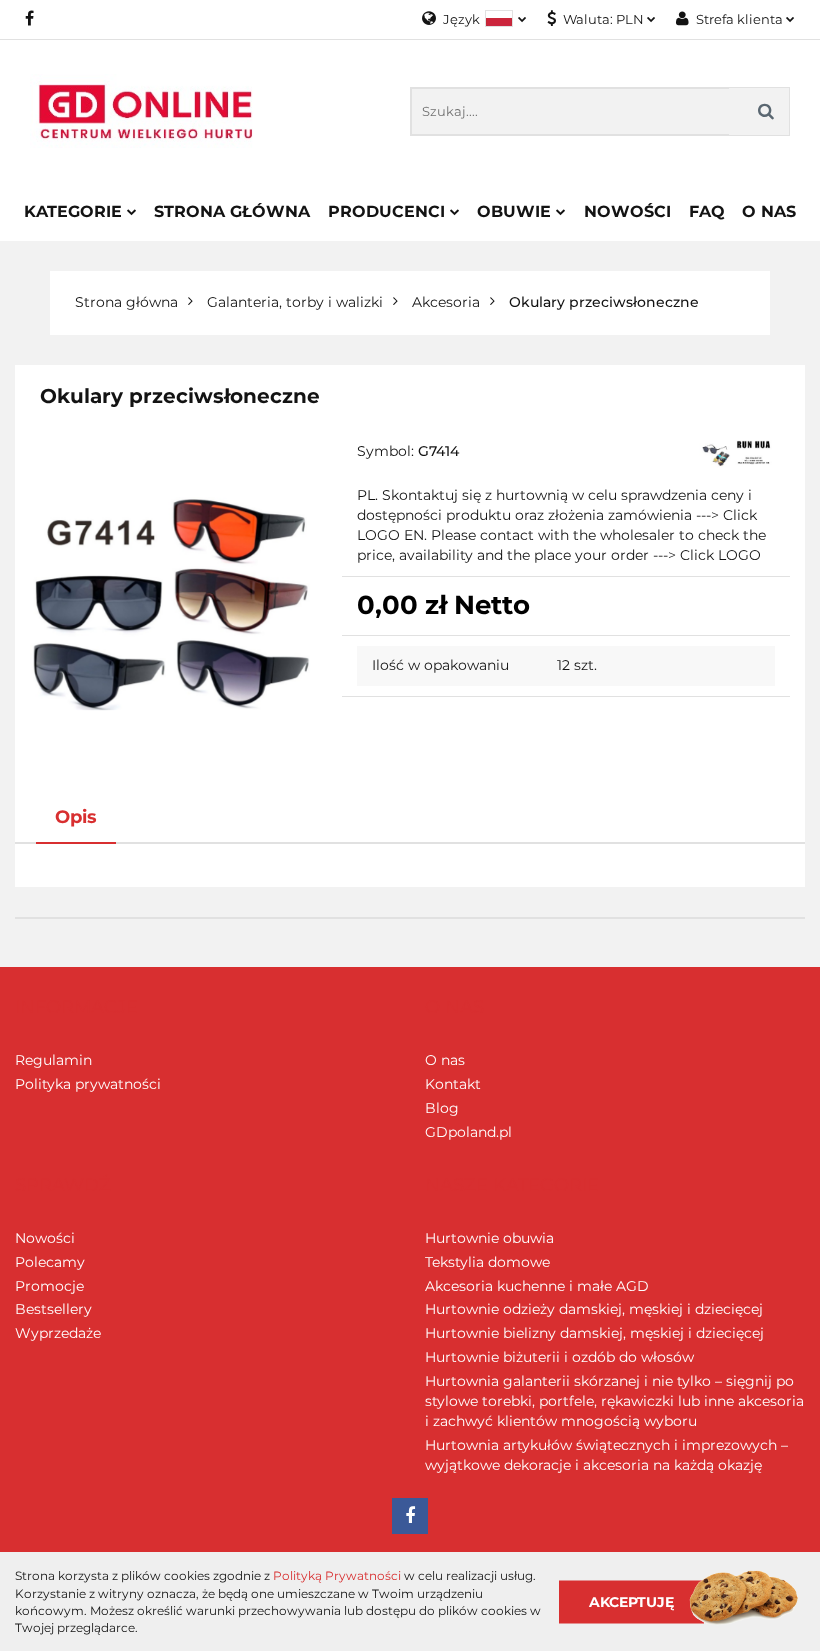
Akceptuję (631, 1601)
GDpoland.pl (468, 1132)
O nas (445, 1060)
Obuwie (516, 211)
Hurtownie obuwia (489, 1238)
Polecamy (50, 1262)
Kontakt (453, 1084)
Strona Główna (232, 211)
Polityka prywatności (88, 1084)
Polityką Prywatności (337, 1575)
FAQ (707, 211)
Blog (442, 1108)
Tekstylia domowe (487, 1262)
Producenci (389, 211)
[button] (76, 1008)
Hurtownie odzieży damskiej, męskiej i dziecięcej (594, 1309)
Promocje (49, 1286)
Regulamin (53, 1060)
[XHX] (737, 454)
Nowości (627, 211)
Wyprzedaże (58, 1333)
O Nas (769, 211)
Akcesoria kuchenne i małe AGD (537, 1286)
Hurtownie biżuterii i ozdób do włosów (559, 1357)
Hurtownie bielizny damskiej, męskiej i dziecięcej (594, 1333)
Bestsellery (53, 1309)
